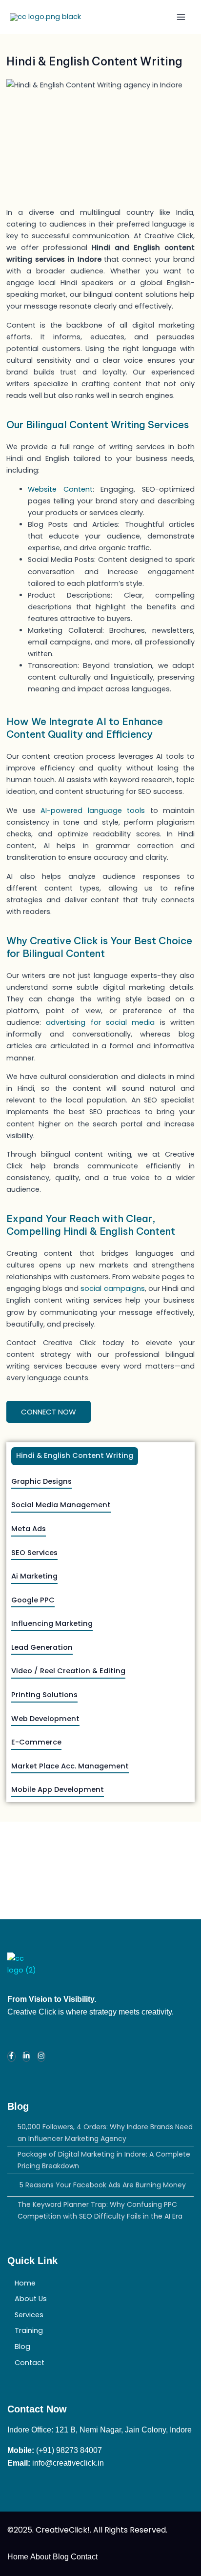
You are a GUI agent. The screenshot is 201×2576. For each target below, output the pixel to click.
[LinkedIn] (27, 2057)
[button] (100, 2331)
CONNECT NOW (49, 1412)
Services (29, 2315)
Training (29, 2330)
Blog (22, 2347)
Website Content (60, 489)
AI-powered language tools (93, 810)
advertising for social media (100, 1022)
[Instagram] (41, 2057)
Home (25, 2283)
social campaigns (112, 1288)
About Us (31, 2299)
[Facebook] (11, 2057)
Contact (30, 2363)
